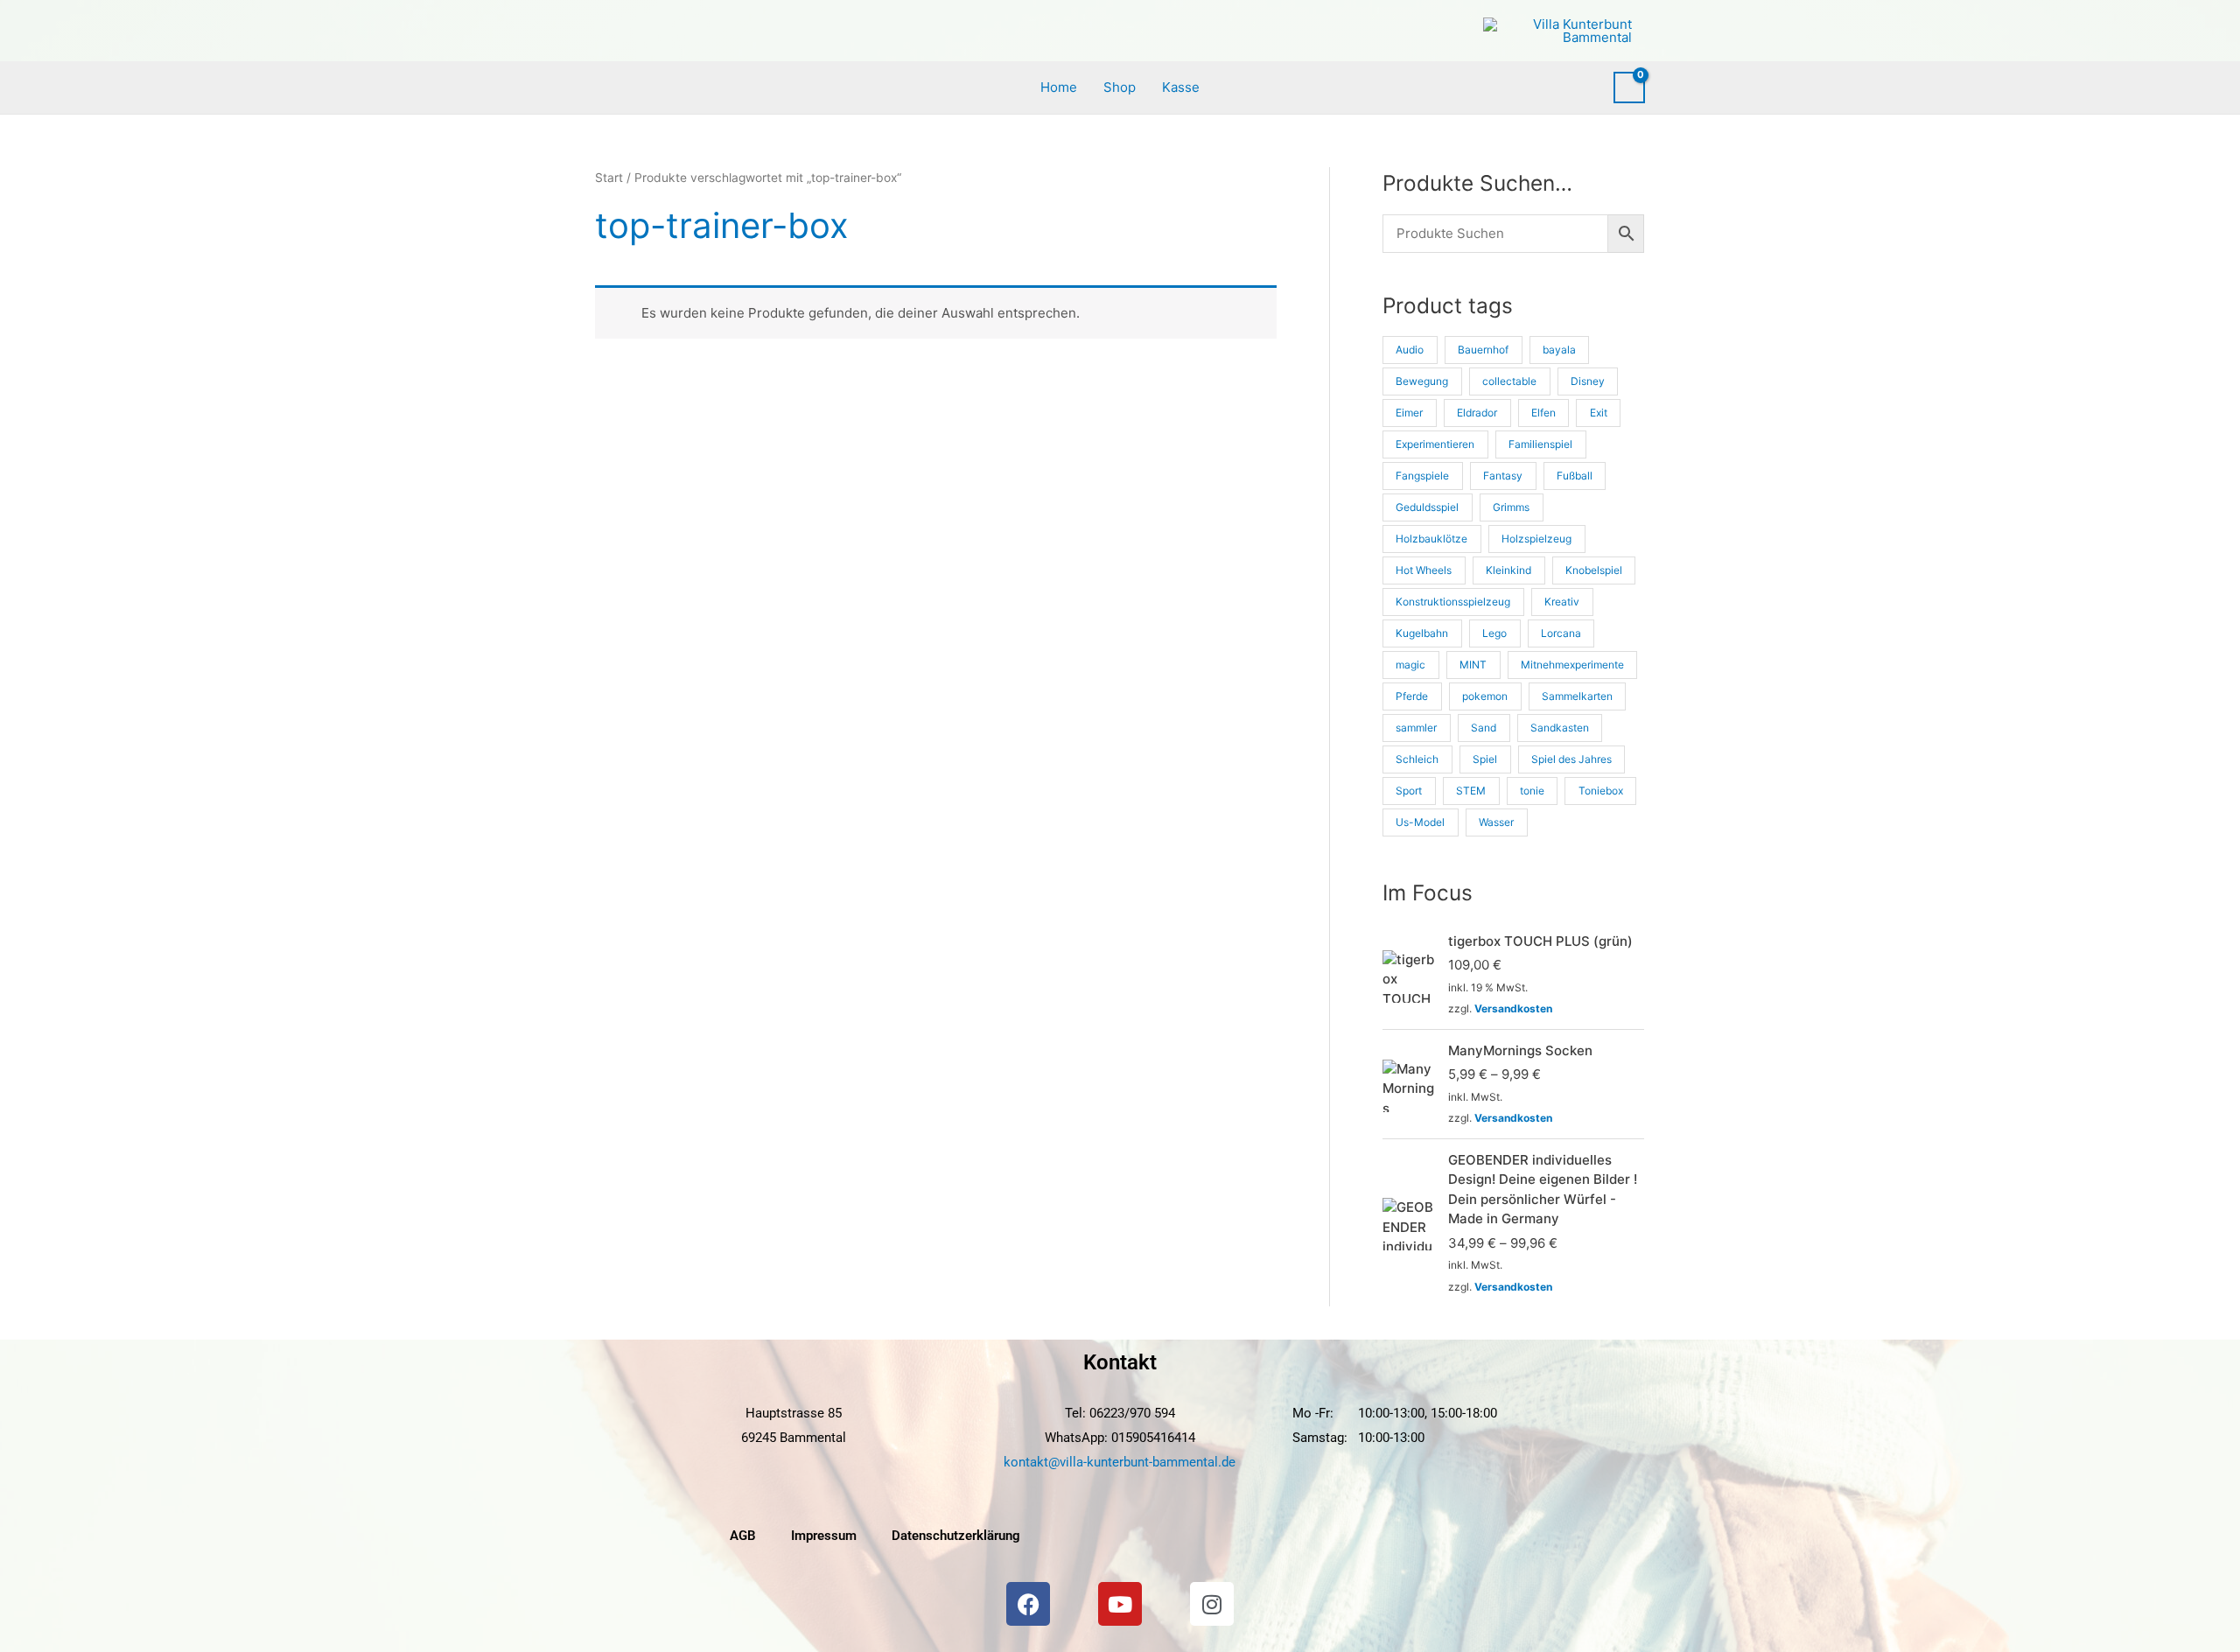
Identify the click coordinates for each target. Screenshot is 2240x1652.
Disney (1588, 381)
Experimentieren (1435, 444)
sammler (1416, 728)
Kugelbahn (1422, 633)
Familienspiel (1540, 444)
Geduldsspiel (1427, 507)
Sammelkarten (1577, 696)
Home (1059, 87)
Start (609, 178)
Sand (1484, 728)
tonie (1532, 791)
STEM (1471, 791)
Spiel (1485, 759)
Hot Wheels (1424, 570)
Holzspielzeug (1536, 539)
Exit (1599, 413)
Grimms (1511, 507)
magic (1410, 665)
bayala (1559, 350)
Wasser (1496, 822)
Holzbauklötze (1431, 539)
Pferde (1412, 696)
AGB (743, 1536)
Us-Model (1420, 822)
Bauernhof (1483, 350)
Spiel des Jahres (1571, 759)
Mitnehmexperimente (1572, 665)
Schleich (1417, 759)
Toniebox (1601, 791)
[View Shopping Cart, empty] (1629, 87)
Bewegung (1422, 381)
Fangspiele (1422, 476)
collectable (1509, 381)
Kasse (1181, 87)
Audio (1410, 350)
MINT (1473, 665)
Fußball (1575, 476)
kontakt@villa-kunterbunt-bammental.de (1120, 1462)
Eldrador (1477, 413)
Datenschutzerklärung (956, 1536)
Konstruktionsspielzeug (1453, 602)
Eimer (1409, 413)
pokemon (1485, 696)
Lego (1494, 633)
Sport (1409, 791)
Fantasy (1503, 476)
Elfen (1543, 413)
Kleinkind (1508, 570)
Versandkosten (1513, 1008)
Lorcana (1561, 633)
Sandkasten (1560, 728)
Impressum (824, 1536)
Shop (1120, 87)
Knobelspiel (1594, 570)
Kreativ (1562, 602)
